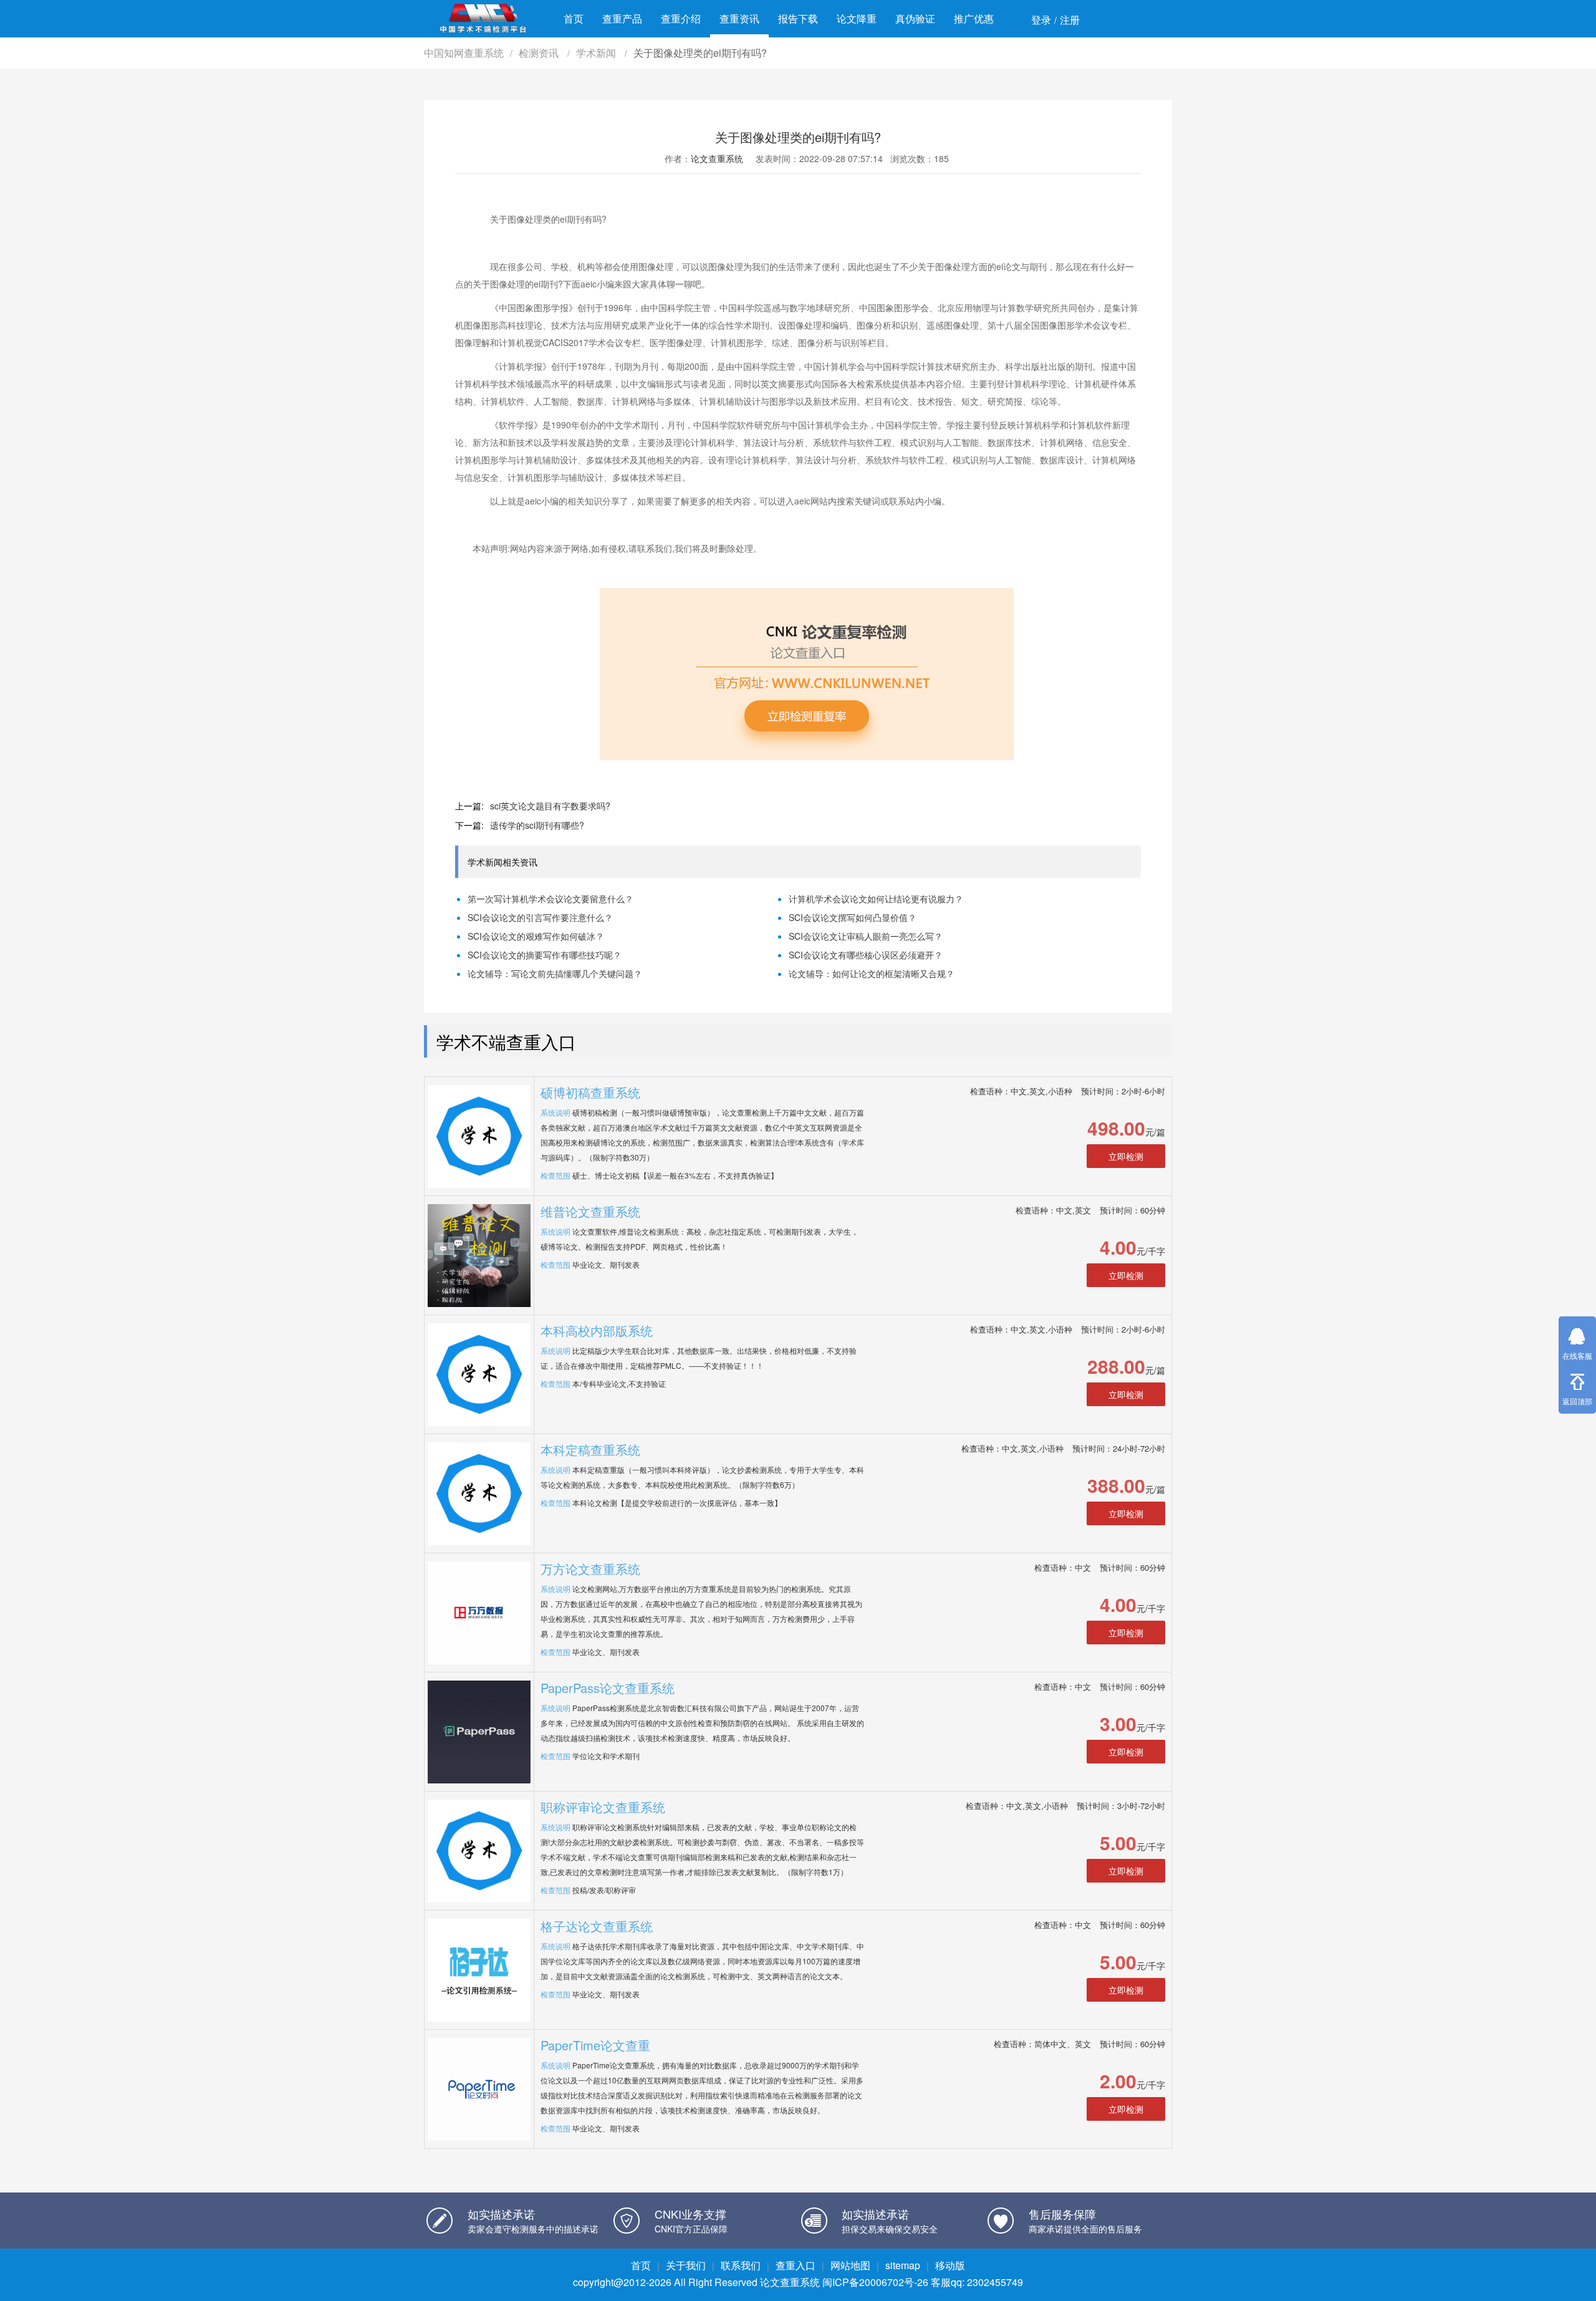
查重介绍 (681, 18)
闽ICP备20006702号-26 (875, 2282)
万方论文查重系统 (590, 1569)
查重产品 (622, 18)
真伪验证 (915, 18)
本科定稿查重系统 (590, 1450)
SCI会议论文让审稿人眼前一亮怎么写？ (866, 936)
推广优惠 (974, 18)
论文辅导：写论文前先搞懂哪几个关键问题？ (555, 973)
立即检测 (1126, 1156)
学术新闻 (597, 53)
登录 (1041, 20)
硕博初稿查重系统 (590, 1092)
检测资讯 (540, 53)
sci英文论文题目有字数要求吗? (550, 806)
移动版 (950, 2265)
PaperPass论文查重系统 (608, 1688)
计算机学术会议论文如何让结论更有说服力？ (876, 899)
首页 (574, 18)
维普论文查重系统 (590, 1211)
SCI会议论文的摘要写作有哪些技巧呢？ (545, 955)
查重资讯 (739, 18)
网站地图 (850, 2265)
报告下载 (798, 18)
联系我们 (741, 2265)
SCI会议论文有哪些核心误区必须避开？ (866, 955)
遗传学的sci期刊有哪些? (537, 825)
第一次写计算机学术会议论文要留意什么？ (550, 899)
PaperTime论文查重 (595, 2045)
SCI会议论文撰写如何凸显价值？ (853, 917)
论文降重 (857, 18)
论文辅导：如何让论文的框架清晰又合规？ (872, 973)
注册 (1070, 20)
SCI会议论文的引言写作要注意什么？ (540, 917)
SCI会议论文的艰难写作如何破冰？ (536, 936)
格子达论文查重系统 (597, 1926)
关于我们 (686, 2265)
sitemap (903, 2265)
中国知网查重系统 (464, 53)
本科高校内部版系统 (597, 1330)
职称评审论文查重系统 (603, 1807)
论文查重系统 (717, 158)
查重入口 (796, 2265)
